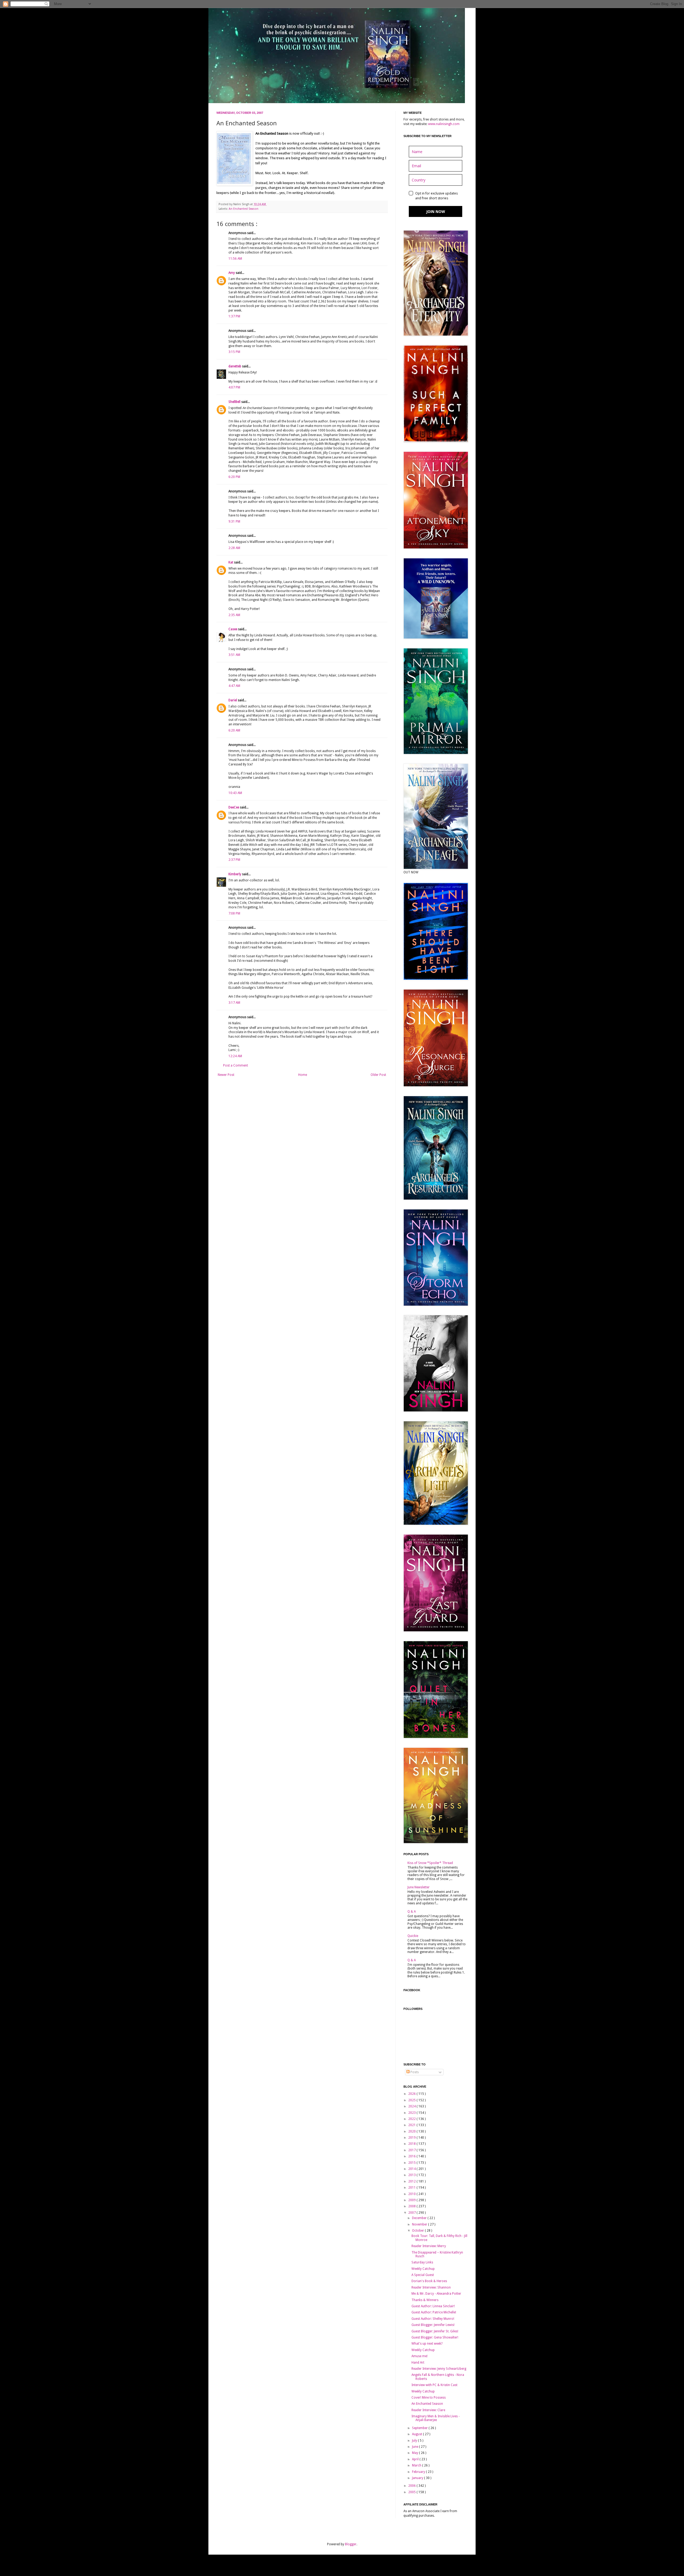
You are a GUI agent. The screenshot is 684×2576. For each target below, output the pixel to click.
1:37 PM (234, 316)
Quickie (413, 1936)
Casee (233, 629)
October (418, 2231)
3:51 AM (234, 655)
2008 (412, 2206)
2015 (412, 2163)
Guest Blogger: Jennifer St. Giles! (435, 2331)
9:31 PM (234, 522)
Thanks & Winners (425, 2300)
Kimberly (235, 874)
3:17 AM (234, 1003)
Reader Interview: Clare (428, 2410)
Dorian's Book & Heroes (429, 2281)
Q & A (412, 1912)
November (420, 2224)
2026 (412, 2094)
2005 (412, 2492)
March (417, 2465)
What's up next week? (427, 2344)
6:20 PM (234, 477)
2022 (412, 2119)
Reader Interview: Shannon (431, 2287)
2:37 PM (234, 860)
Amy (232, 273)
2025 (412, 2100)
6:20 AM (234, 730)
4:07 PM (234, 387)
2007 (412, 2213)
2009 (412, 2200)
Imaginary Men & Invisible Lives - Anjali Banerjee (436, 2418)
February (419, 2472)
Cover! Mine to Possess (429, 2398)
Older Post (378, 1075)
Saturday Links (422, 2262)
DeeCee (234, 807)
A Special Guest (423, 2275)
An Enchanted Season (244, 209)
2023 (412, 2113)
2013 (412, 2175)
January (418, 2478)
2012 (412, 2181)
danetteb (235, 366)
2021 (412, 2125)
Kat (231, 562)
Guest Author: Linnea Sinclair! (433, 2306)
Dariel (233, 700)
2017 (412, 2150)
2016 (412, 2156)
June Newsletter (419, 1887)
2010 (412, 2194)
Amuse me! (419, 2356)
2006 (412, 2486)
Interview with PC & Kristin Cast (434, 2385)
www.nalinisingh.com (444, 124)
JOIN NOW (436, 211)
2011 (412, 2188)
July (415, 2441)
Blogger (351, 2544)
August (417, 2434)
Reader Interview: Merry (429, 2246)
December (420, 2218)
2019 (412, 2138)
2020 (412, 2131)
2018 (412, 2144)
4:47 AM (234, 686)
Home (303, 1075)
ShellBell (235, 402)
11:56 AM (235, 259)
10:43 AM (235, 793)
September (420, 2428)
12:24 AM (235, 1056)
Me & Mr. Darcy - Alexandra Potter (436, 2294)
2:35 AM (234, 615)
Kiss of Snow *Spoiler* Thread (430, 1863)
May (415, 2453)
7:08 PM (234, 913)
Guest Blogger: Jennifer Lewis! (433, 2325)
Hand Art (418, 2363)
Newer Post (226, 1075)
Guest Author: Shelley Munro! (433, 2319)
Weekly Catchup (423, 2269)
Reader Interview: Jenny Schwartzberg (439, 2369)
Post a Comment (236, 1065)
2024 (412, 2106)
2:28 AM (234, 548)
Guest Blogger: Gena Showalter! (435, 2337)
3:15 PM (234, 352)
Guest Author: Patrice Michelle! (434, 2312)
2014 (412, 2169)
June (415, 2447)
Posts (414, 2072)
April (416, 2459)
